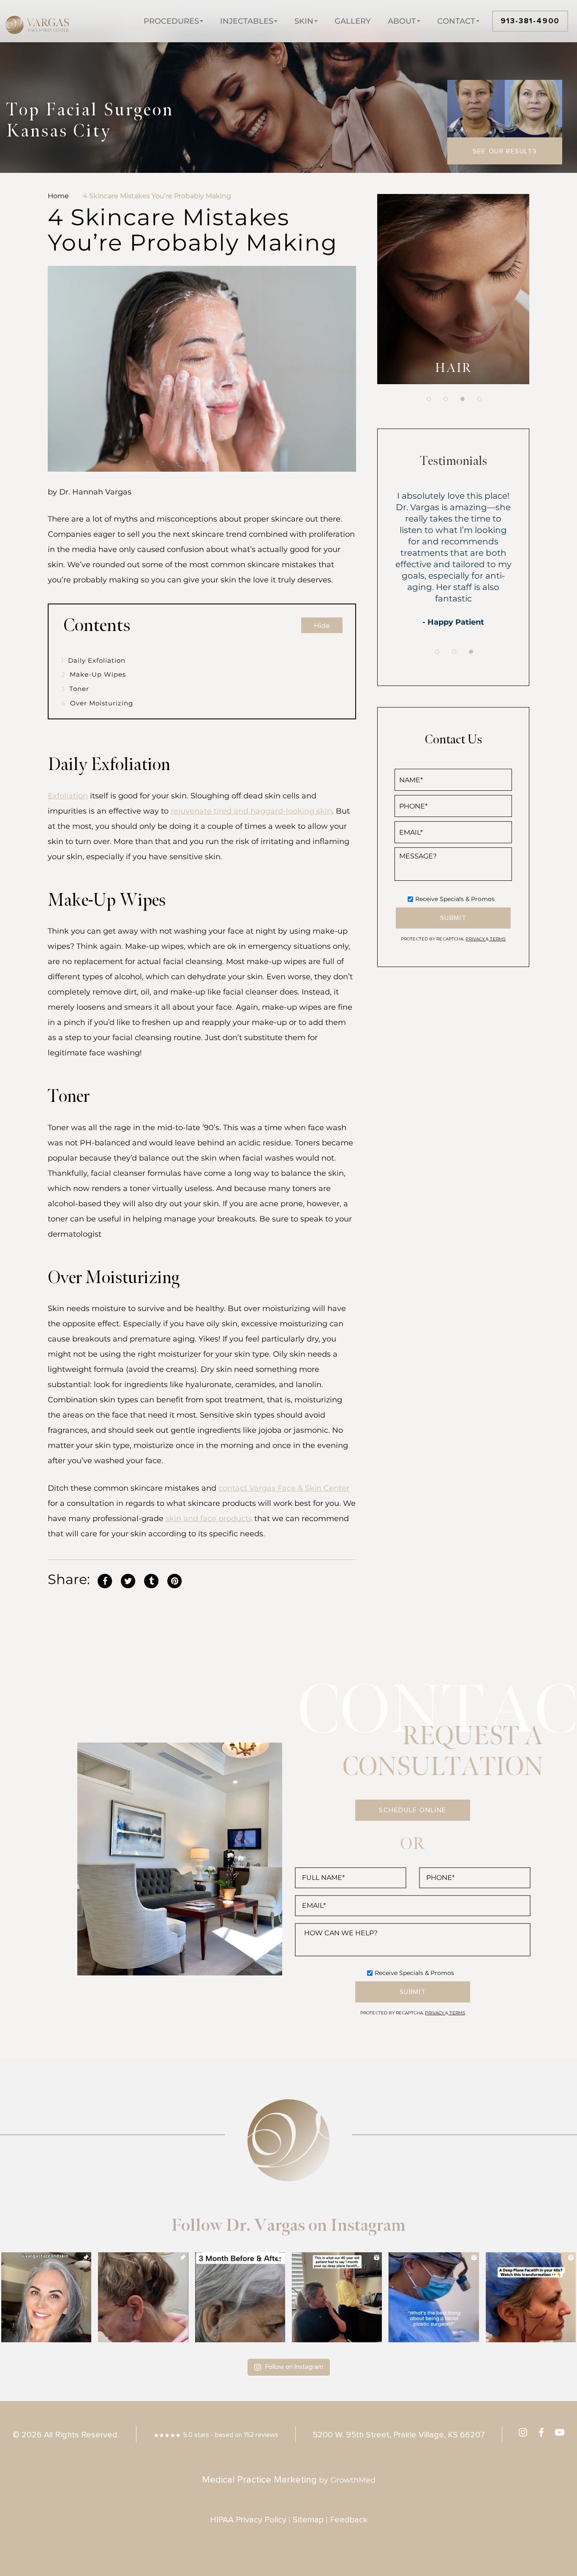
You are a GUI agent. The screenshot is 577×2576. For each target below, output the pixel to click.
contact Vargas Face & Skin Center (284, 1488)
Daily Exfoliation (93, 660)
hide (322, 626)
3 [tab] (463, 399)
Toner (75, 689)
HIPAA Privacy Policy (248, 2520)
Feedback (349, 2520)
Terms (497, 939)
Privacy (476, 939)
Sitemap (308, 2520)
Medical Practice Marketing (259, 2480)
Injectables (247, 21)
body (453, 368)
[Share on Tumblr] (151, 1580)
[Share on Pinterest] (174, 1580)
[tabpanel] (453, 289)
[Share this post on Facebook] (105, 1580)
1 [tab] (429, 399)
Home (58, 196)
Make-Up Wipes (94, 674)
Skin (304, 21)
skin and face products (209, 1519)
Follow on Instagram (294, 2367)
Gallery (353, 21)
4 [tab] (479, 399)
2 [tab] (446, 399)
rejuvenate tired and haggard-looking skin (251, 811)
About (402, 21)
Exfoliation (68, 796)
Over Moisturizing (97, 703)
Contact (456, 21)
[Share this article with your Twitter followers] (128, 1580)
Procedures (171, 21)
